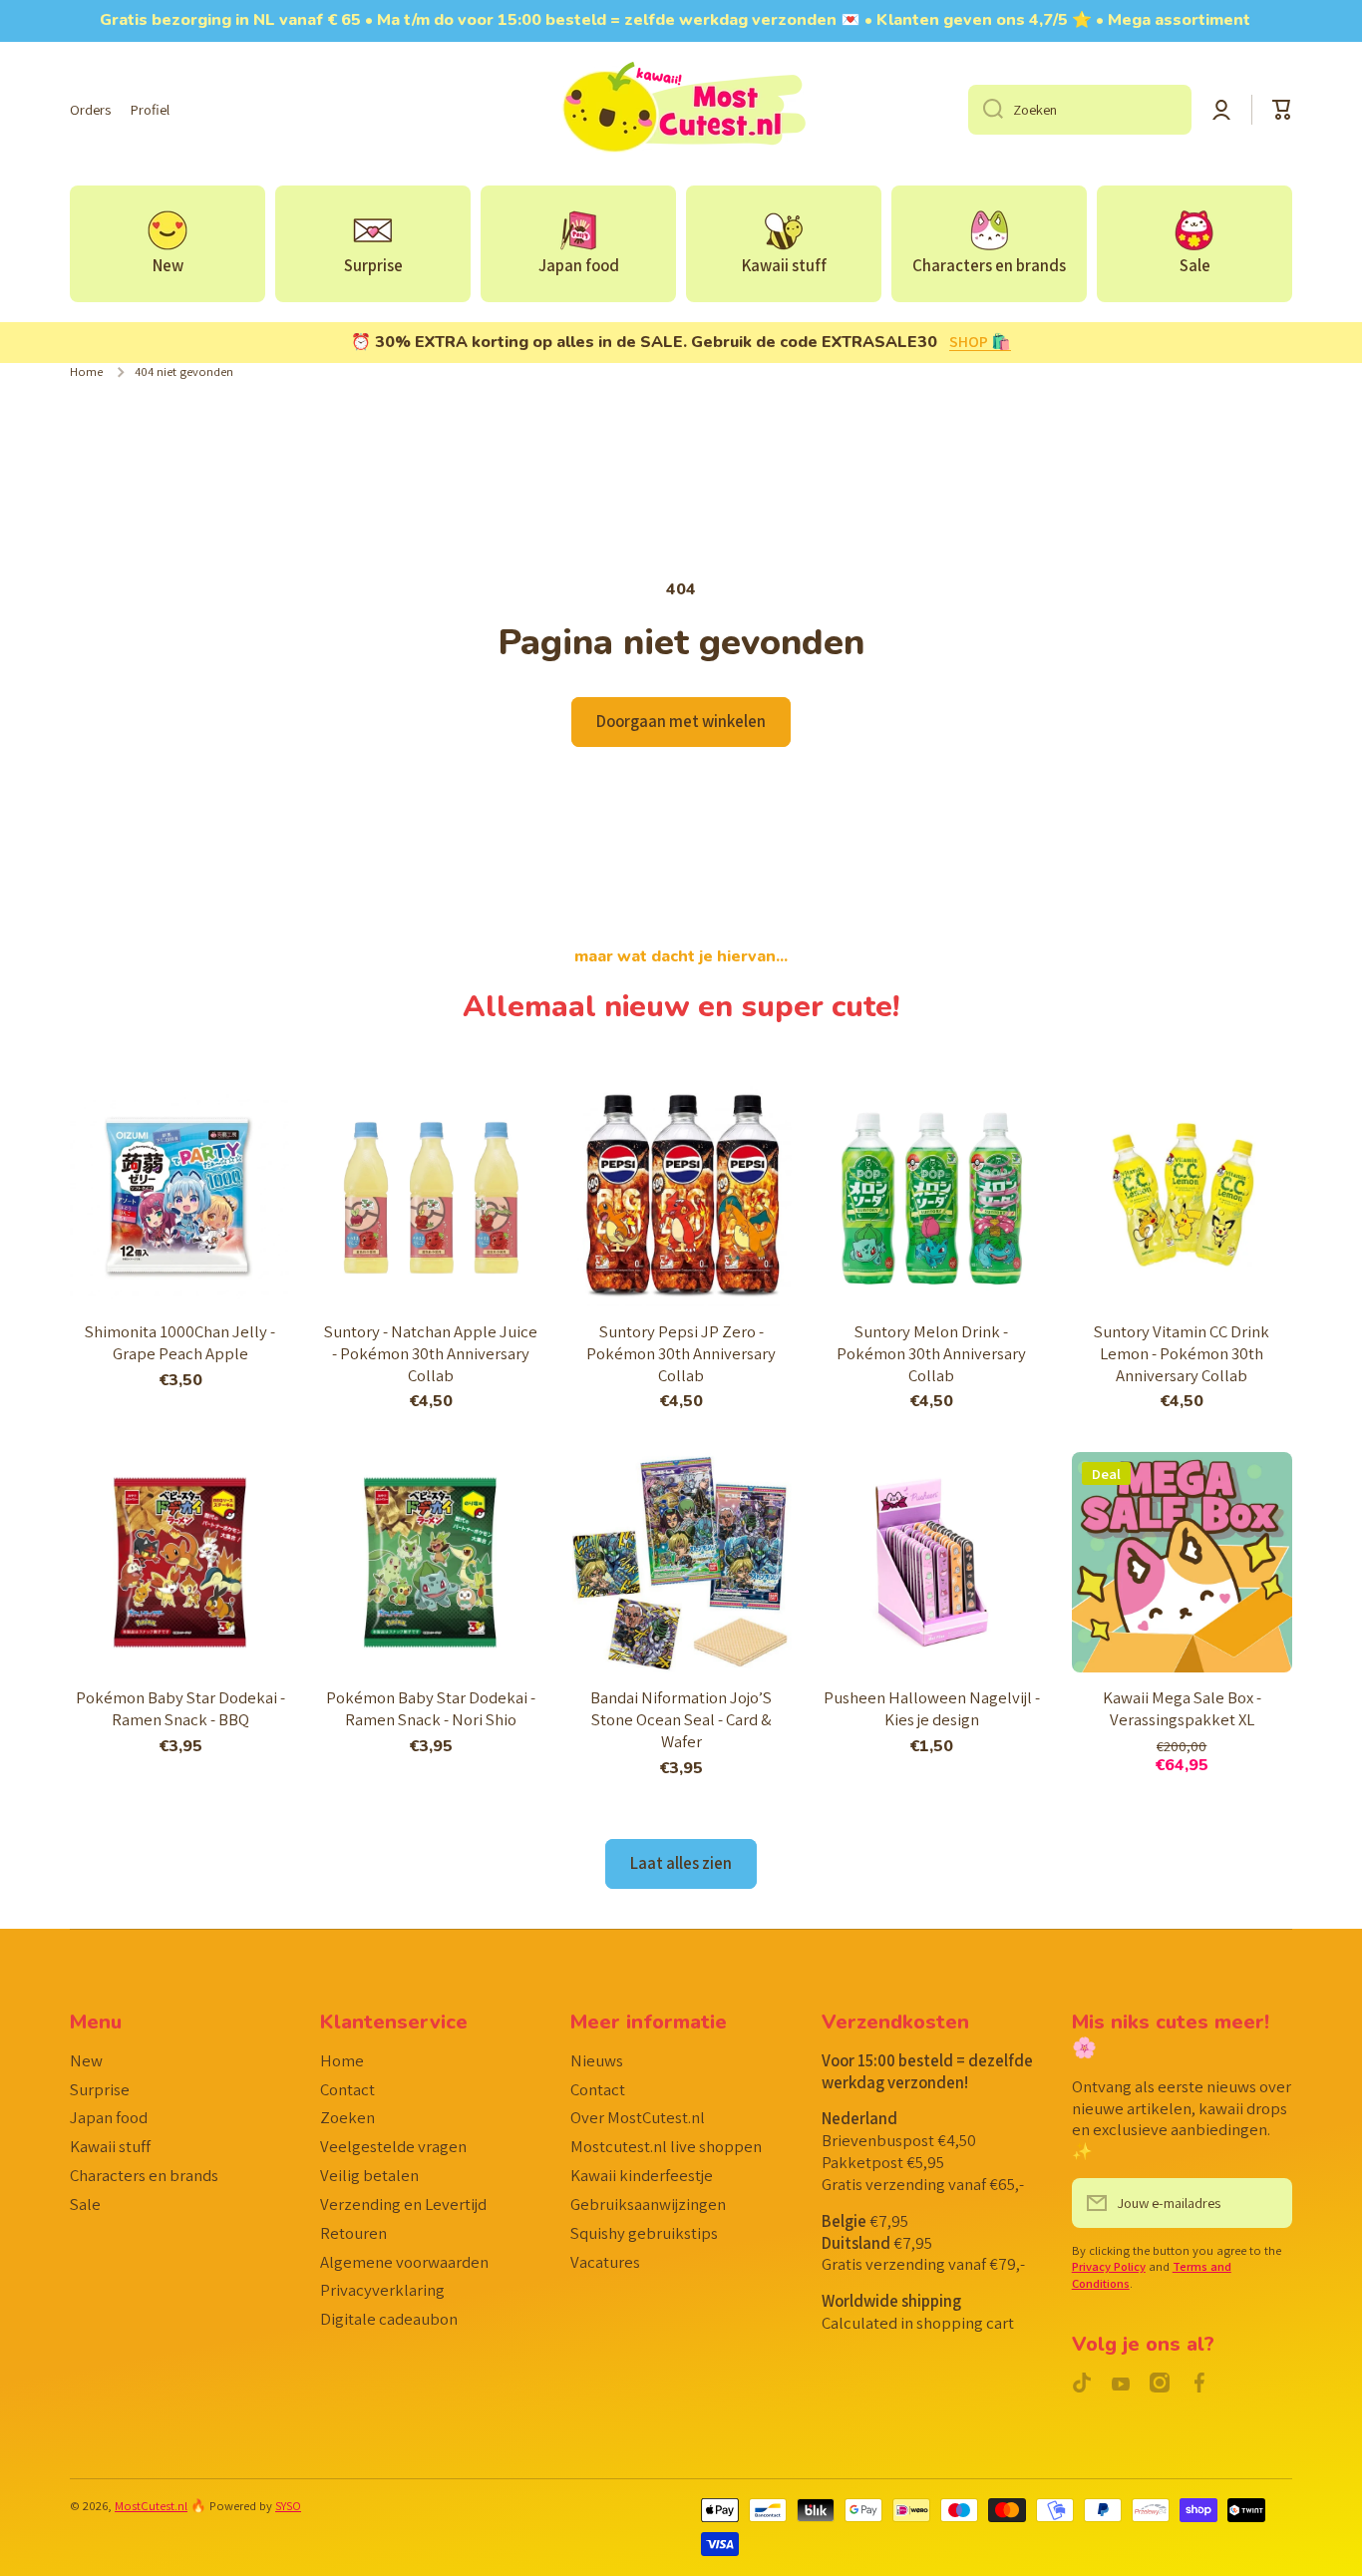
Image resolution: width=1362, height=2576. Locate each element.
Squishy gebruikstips (644, 2233)
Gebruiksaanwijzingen (648, 2204)
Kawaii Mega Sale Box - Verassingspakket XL (1182, 1709)
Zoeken (347, 2117)
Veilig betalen (369, 2175)
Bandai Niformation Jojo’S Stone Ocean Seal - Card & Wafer (681, 1720)
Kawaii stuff (110, 2146)
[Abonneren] (1267, 2203)
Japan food (109, 2117)
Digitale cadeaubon (389, 2319)
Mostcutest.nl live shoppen (666, 2146)
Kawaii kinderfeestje (642, 2175)
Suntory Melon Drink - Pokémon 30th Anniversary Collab (931, 1354)
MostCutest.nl (151, 2506)
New (86, 2060)
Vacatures (605, 2262)
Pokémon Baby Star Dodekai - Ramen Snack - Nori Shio (431, 1709)
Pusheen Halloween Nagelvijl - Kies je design (932, 1709)
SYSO (288, 2506)
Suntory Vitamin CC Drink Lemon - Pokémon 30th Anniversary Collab (1182, 1354)
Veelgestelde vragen (393, 2146)
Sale (85, 2204)
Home (86, 372)
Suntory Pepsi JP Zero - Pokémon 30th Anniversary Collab (681, 1354)
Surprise (100, 2089)
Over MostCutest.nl (638, 2117)
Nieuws (597, 2060)
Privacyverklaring (382, 2290)
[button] (1282, 110)
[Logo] (681, 110)
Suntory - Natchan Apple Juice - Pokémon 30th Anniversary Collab (431, 1354)
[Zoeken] (986, 110)
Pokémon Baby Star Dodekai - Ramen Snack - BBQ (180, 1709)
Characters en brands (144, 2175)
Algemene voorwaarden (404, 2262)
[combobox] (1080, 110)
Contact (347, 2089)
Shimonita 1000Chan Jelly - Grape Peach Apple (180, 1343)
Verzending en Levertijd (403, 2204)
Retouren (353, 2233)
